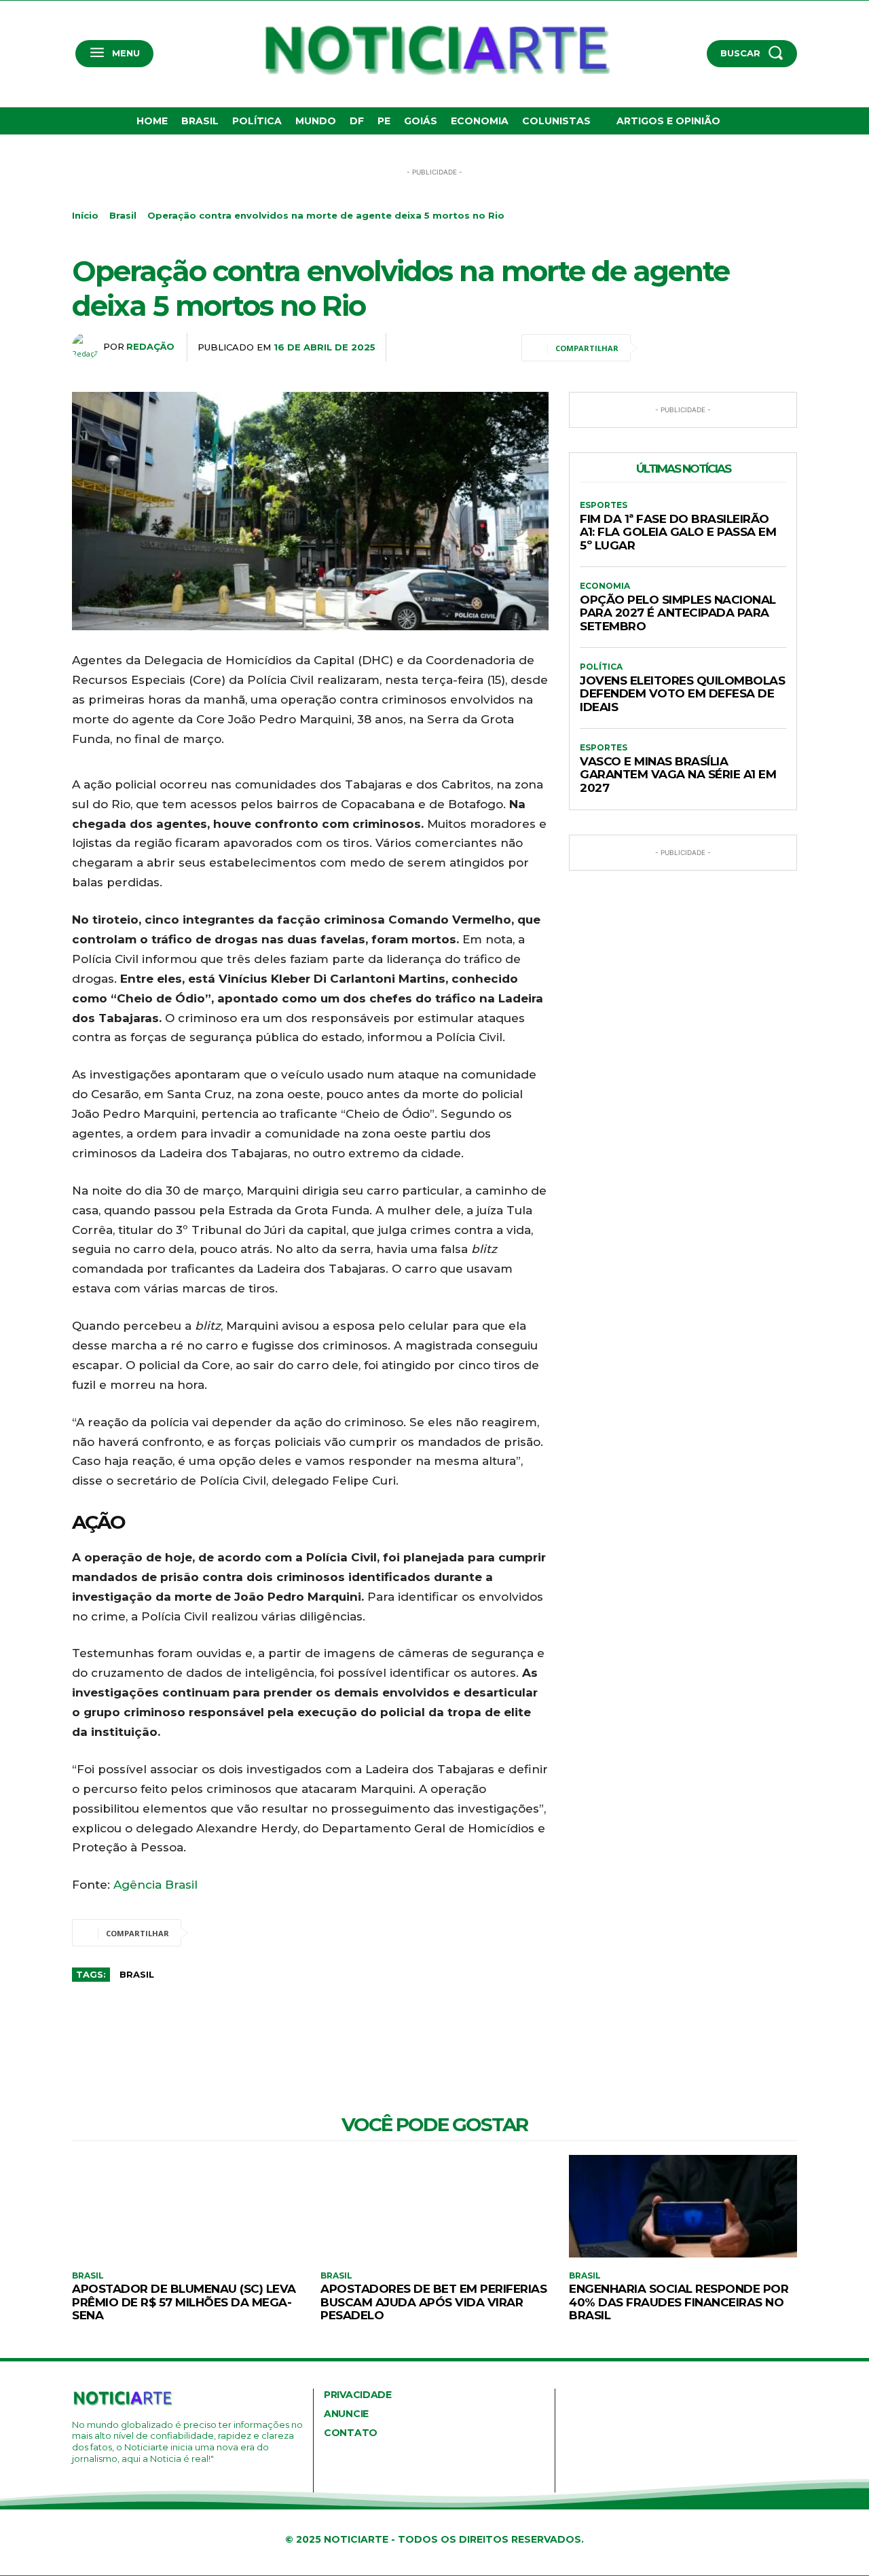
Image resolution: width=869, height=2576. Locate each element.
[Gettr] (783, 348)
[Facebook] (659, 348)
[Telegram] (752, 348)
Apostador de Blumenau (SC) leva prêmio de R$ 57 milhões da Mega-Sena (184, 2302)
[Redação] (88, 346)
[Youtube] (136, 2482)
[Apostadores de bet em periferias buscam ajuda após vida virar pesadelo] (434, 2206)
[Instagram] (95, 2482)
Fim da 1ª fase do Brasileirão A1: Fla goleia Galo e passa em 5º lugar (678, 532)
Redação (150, 346)
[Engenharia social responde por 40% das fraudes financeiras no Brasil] (683, 2206)
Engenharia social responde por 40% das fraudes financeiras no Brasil (679, 2302)
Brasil (123, 215)
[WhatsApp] (721, 348)
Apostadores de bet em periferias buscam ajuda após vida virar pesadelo (433, 2302)
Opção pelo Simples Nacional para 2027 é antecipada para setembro (678, 613)
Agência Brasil (155, 1885)
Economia (605, 586)
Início (85, 215)
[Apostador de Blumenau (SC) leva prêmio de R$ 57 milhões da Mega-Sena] (186, 2206)
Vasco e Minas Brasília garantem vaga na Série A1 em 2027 (678, 775)
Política (601, 667)
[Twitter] (690, 348)
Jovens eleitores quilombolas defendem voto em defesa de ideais (682, 694)
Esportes (604, 505)
